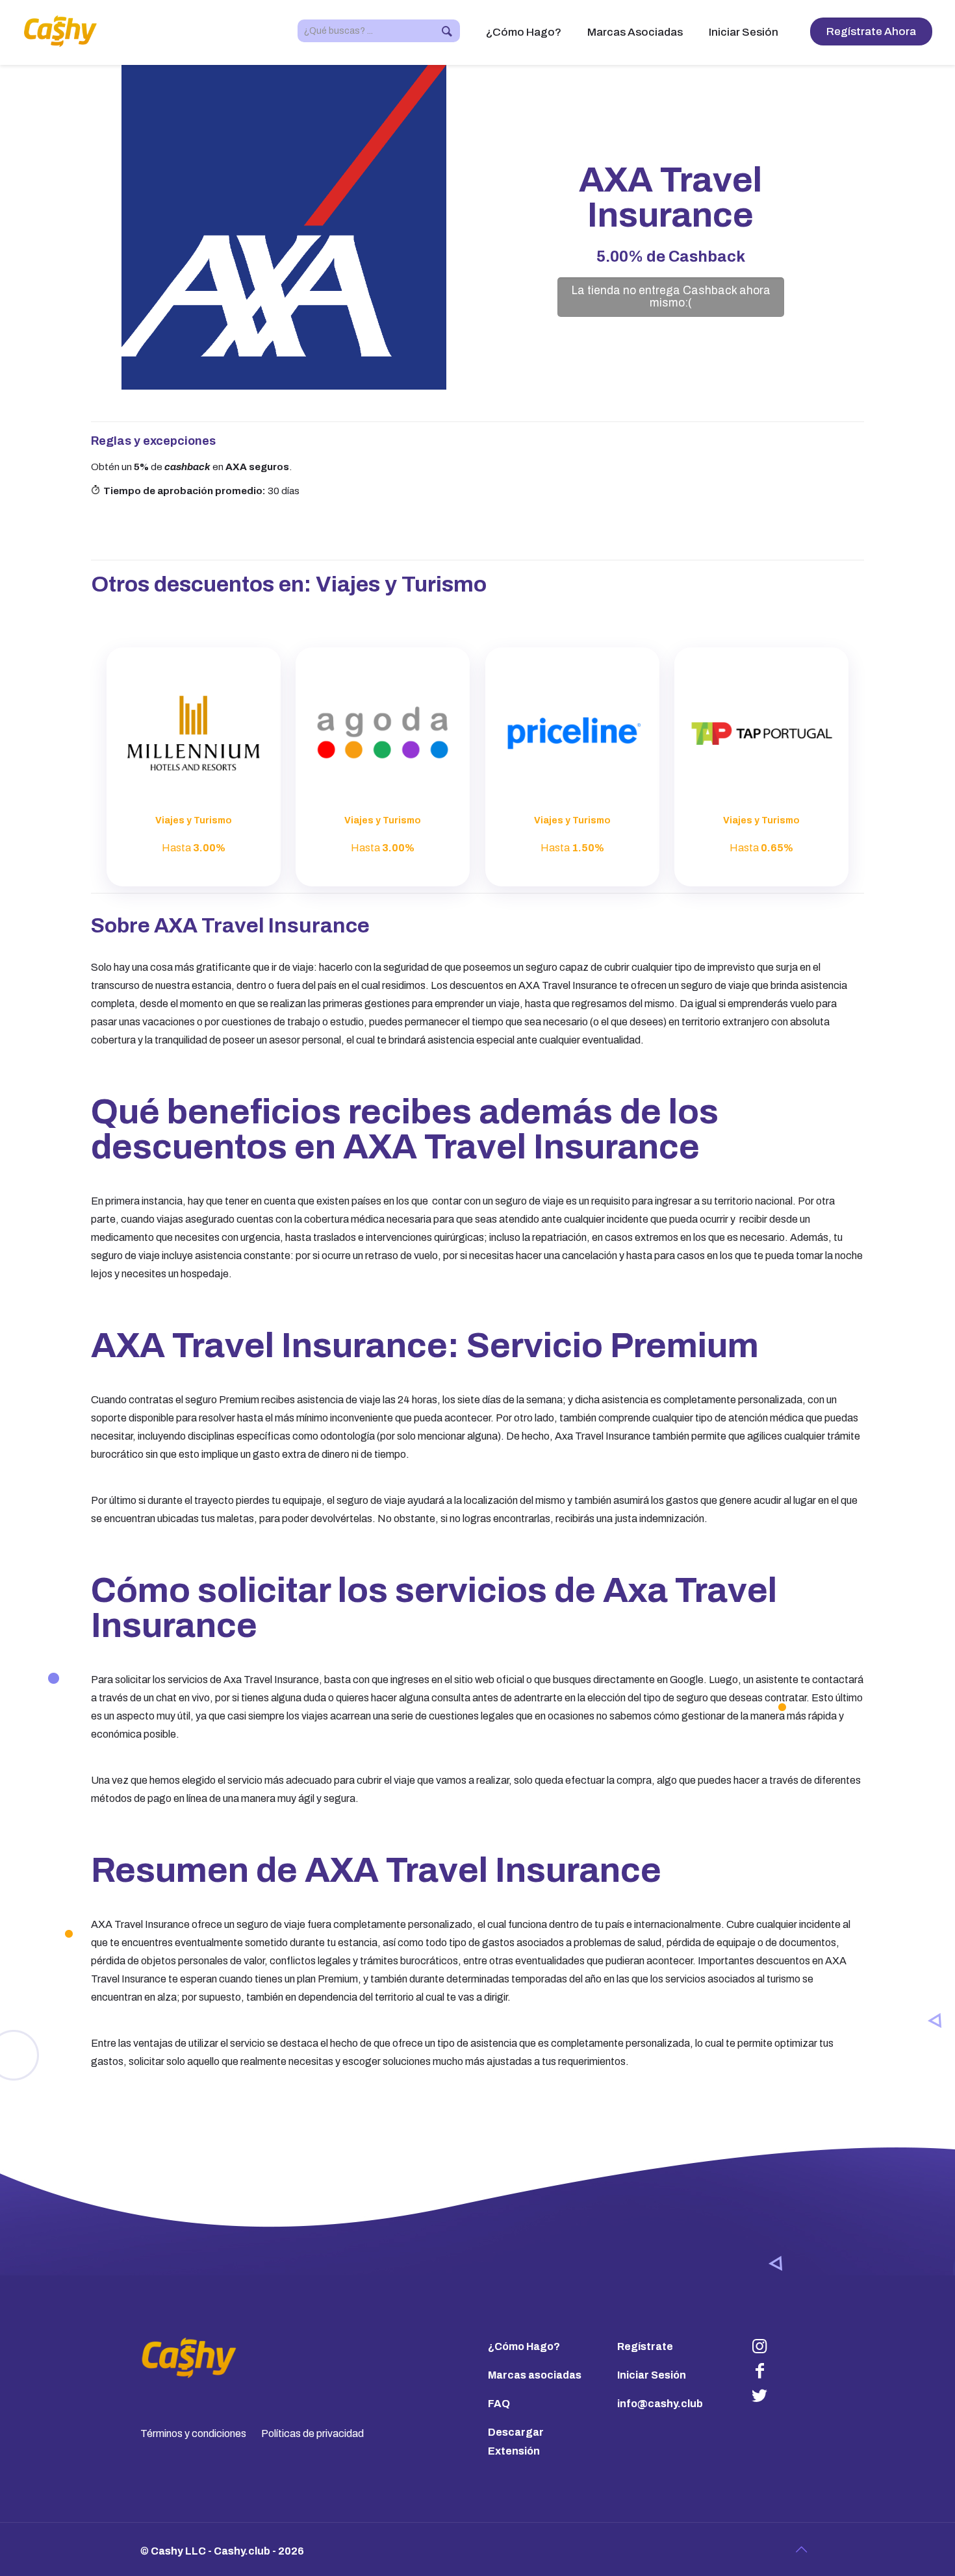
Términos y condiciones (193, 2433)
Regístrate (645, 2346)
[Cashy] (61, 31)
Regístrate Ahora (871, 31)
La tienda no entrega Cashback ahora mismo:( (671, 297)
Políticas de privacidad (312, 2433)
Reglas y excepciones (153, 441)
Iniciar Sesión (652, 2375)
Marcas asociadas (535, 2375)
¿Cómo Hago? (524, 2346)
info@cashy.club (660, 2404)
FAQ (499, 2404)
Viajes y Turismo (401, 584)
